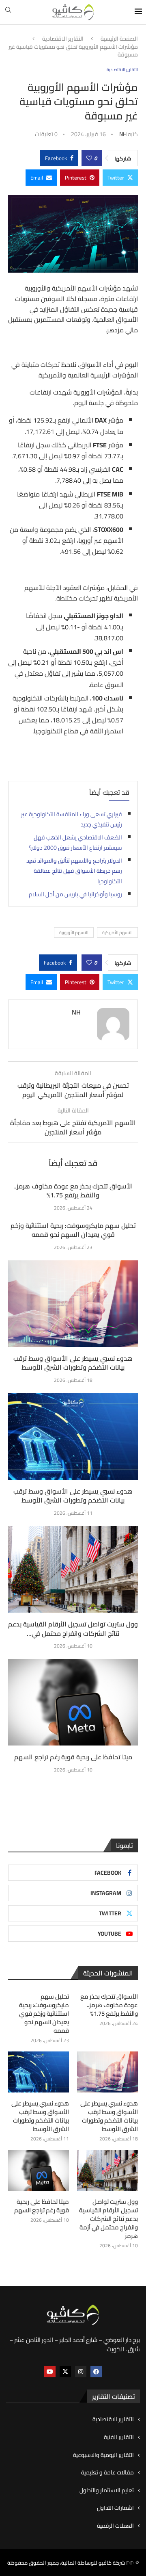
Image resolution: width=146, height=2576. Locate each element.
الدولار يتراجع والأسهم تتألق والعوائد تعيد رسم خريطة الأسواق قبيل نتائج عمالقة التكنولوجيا (74, 871)
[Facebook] (96, 2372)
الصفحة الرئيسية (119, 39)
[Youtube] (50, 2372)
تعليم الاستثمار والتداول (107, 2491)
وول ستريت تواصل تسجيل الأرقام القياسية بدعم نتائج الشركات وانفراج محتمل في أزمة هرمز (108, 2219)
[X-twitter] (65, 2372)
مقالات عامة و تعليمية (107, 2473)
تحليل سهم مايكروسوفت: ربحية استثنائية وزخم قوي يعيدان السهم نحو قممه (73, 1230)
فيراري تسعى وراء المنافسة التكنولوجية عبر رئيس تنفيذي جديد (72, 820)
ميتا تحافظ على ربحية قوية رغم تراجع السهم (73, 1757)
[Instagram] (81, 2372)
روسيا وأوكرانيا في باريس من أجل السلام (75, 894)
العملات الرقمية (115, 2526)
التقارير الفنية (119, 2437)
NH (123, 134)
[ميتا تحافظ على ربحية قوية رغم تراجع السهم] (73, 1702)
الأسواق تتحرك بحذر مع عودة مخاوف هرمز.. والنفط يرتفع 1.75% (73, 1190)
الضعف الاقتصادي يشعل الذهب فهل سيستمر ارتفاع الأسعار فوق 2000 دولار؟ (75, 843)
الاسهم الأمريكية (117, 932)
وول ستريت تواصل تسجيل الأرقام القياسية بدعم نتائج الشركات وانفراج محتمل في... (73, 1628)
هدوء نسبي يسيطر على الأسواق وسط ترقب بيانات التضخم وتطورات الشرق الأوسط (73, 1363)
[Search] (8, 12)
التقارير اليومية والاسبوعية (103, 2455)
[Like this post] (89, 158)
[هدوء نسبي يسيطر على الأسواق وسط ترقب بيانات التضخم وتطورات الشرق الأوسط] (73, 1304)
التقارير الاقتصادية (63, 39)
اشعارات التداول (115, 2508)
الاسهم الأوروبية (74, 932)
